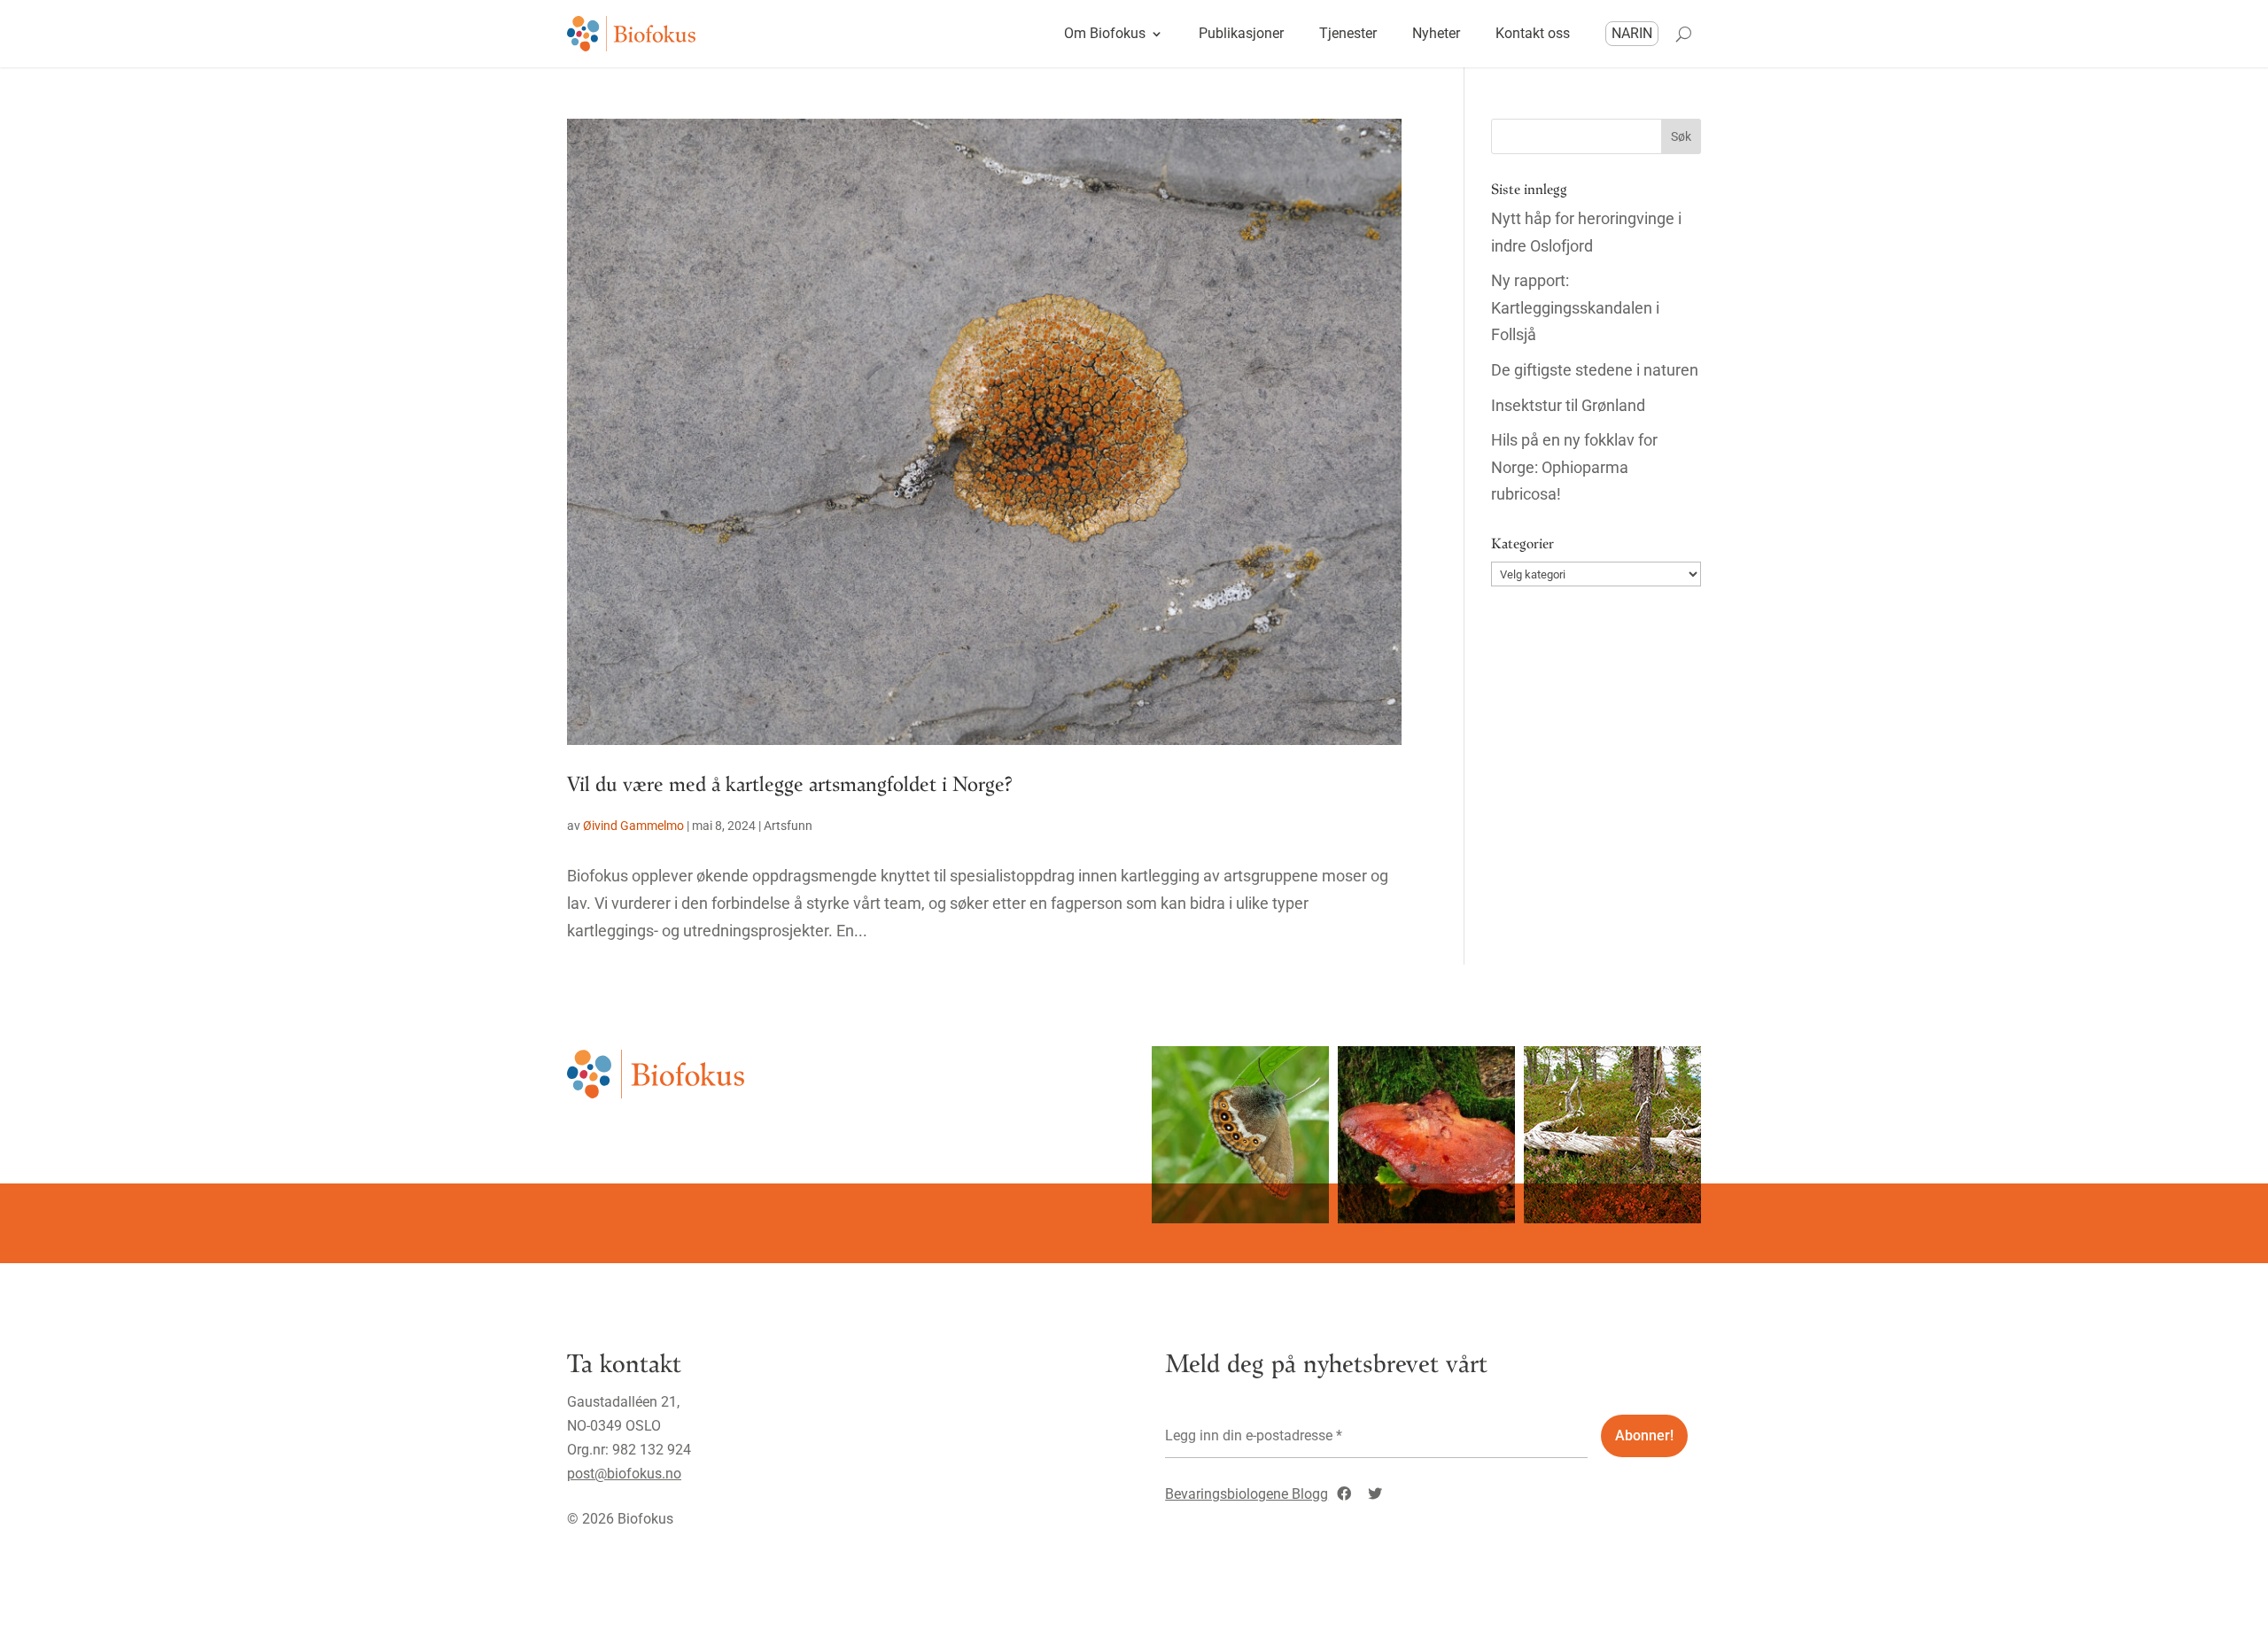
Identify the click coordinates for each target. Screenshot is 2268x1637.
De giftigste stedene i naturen (1595, 370)
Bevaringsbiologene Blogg (1247, 1494)
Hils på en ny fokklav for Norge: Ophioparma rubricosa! (1574, 467)
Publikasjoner (1241, 33)
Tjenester (1348, 33)
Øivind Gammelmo (633, 826)
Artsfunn (788, 826)
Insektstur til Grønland (1568, 405)
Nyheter (1436, 33)
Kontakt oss (1533, 33)
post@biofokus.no (624, 1474)
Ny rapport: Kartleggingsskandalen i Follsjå (1575, 307)
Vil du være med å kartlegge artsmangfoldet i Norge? (790, 783)
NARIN (1632, 33)
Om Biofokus (1105, 33)
